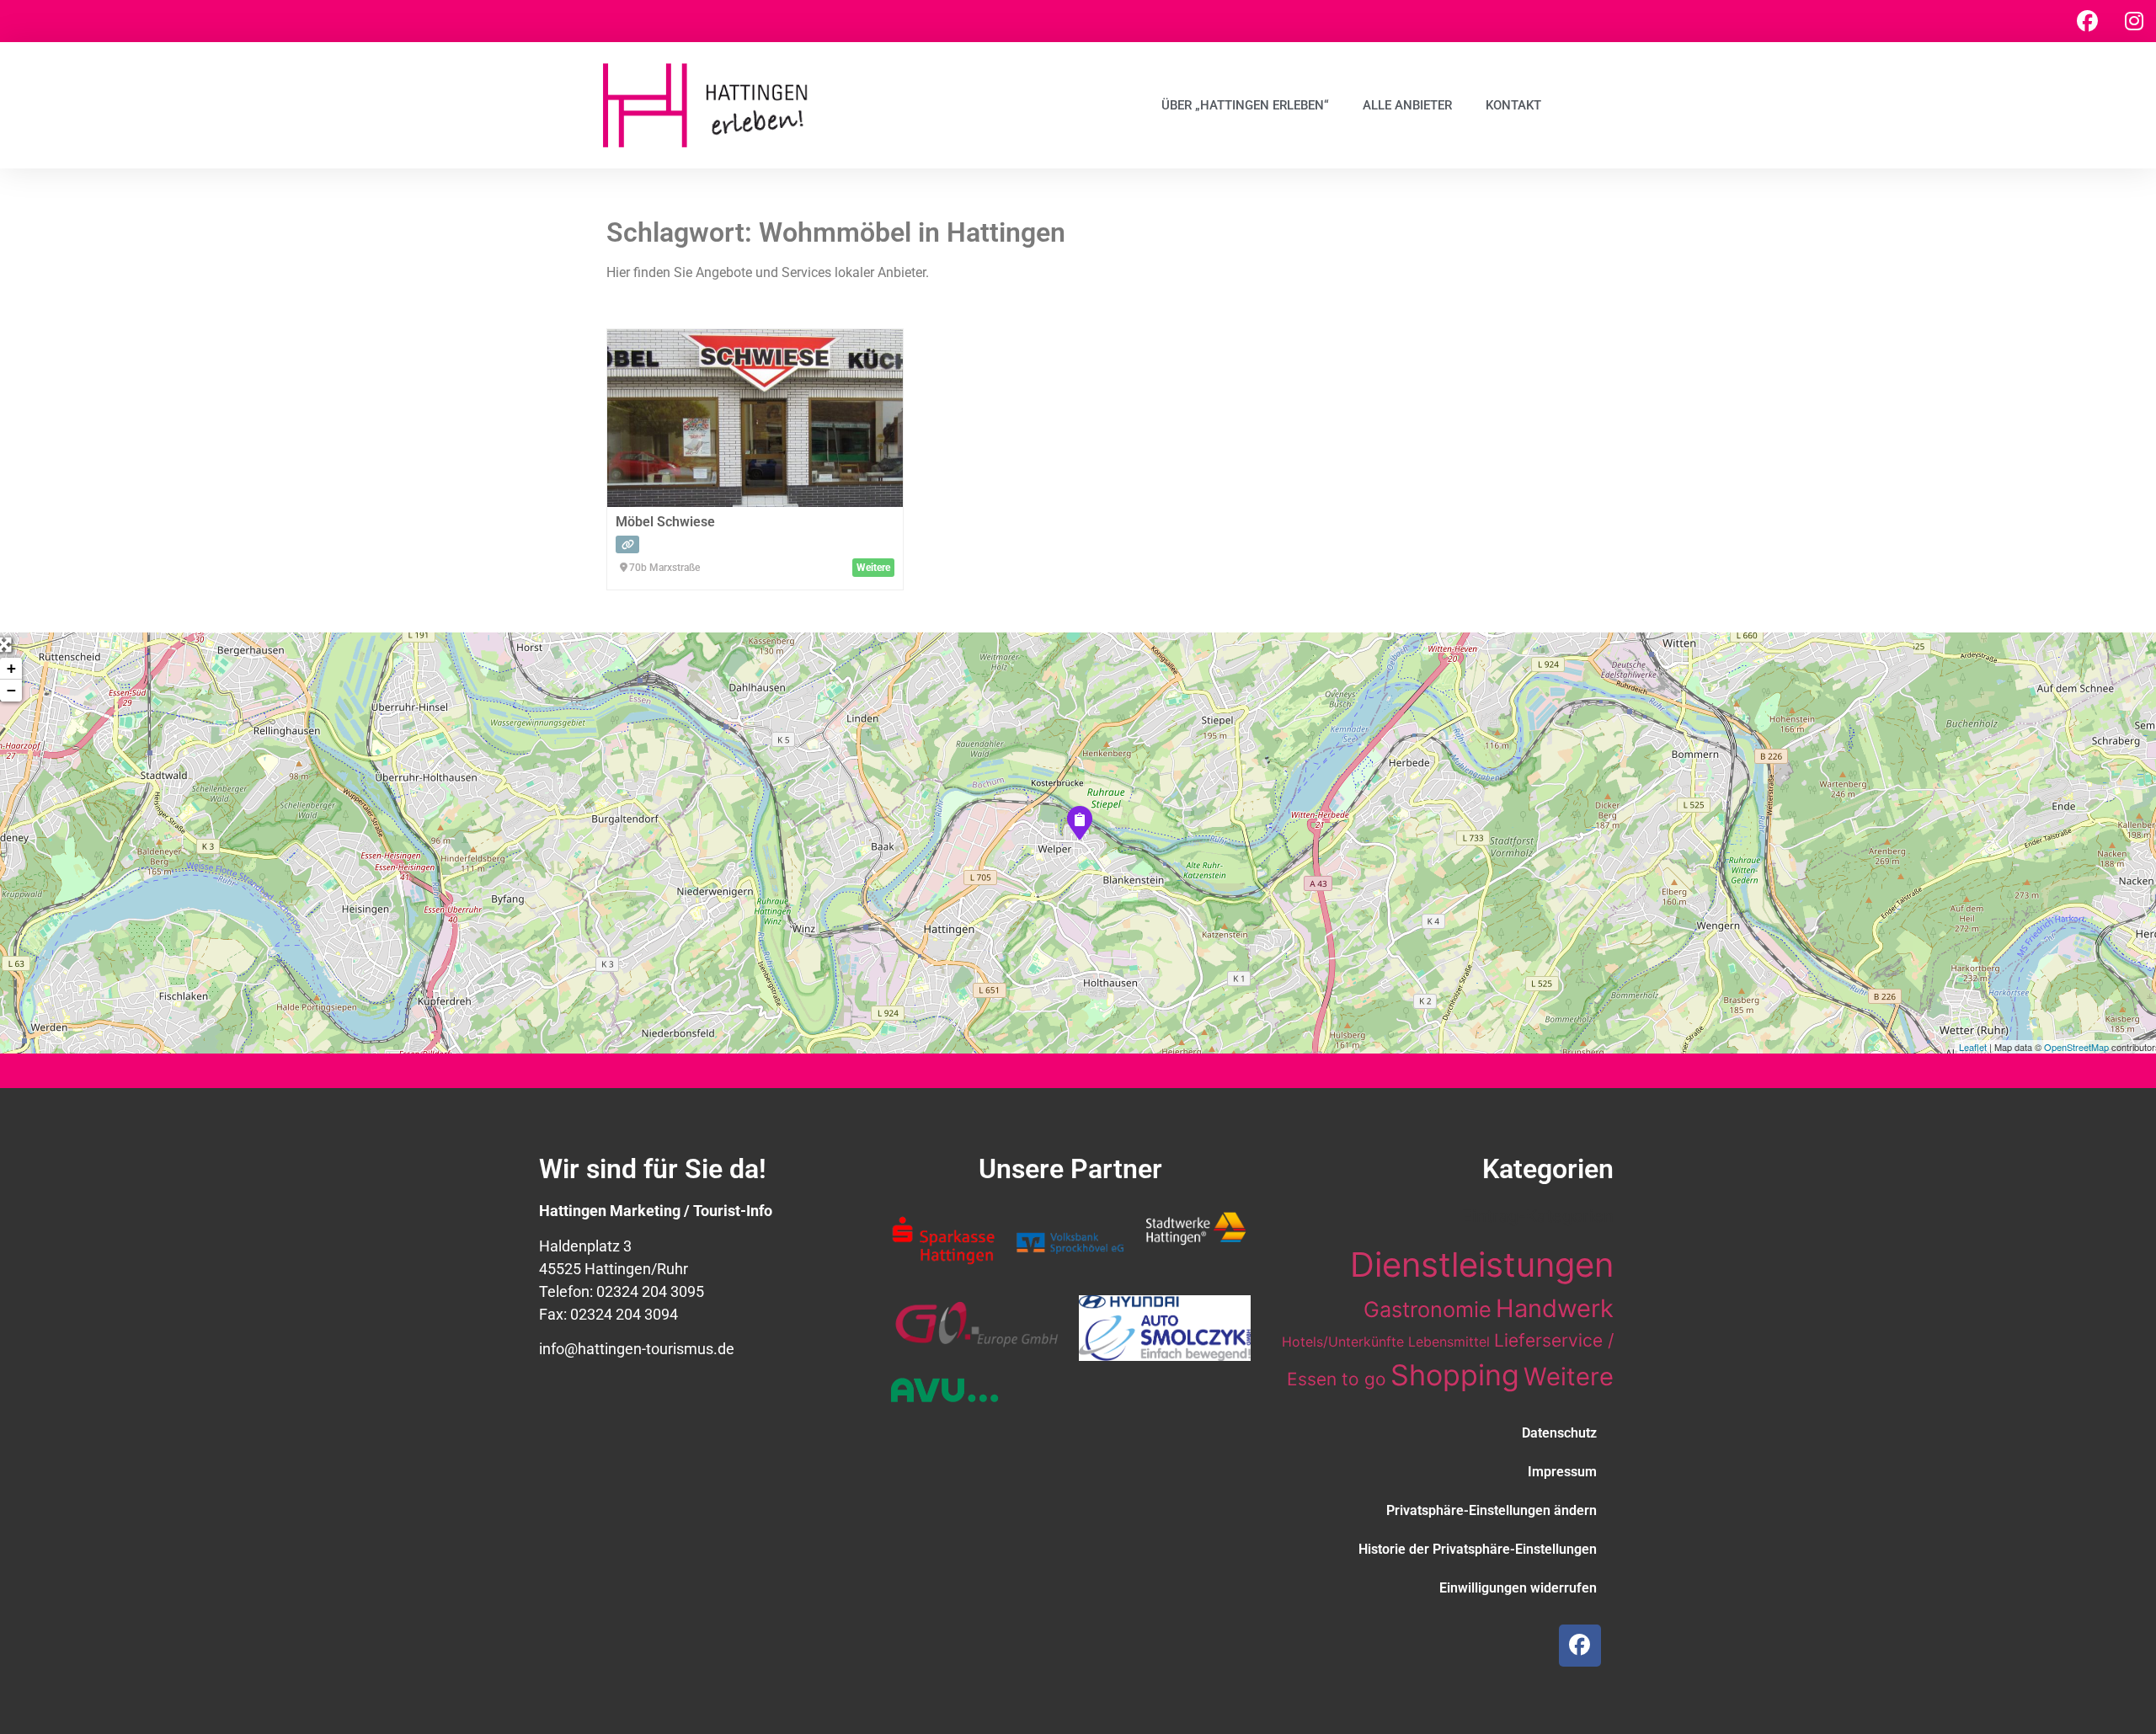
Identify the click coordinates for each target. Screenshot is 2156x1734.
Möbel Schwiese (665, 522)
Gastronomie (1428, 1309)
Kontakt (1513, 105)
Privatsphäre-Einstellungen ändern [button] (1492, 1510)
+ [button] (11, 668)
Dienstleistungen (1482, 1264)
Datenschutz (1559, 1433)
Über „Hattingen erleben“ (1245, 105)
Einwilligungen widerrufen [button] (1518, 1588)
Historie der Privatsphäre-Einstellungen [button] (1478, 1549)
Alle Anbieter (1407, 105)
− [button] (11, 690)
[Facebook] (2088, 21)
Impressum (1562, 1472)
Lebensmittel (1449, 1342)
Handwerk (1555, 1308)
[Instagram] (2134, 21)
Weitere (1569, 1377)
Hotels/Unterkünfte (1343, 1342)
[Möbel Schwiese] (1079, 822)
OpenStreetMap (2076, 1047)
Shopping (1455, 1375)
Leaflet (1973, 1047)
